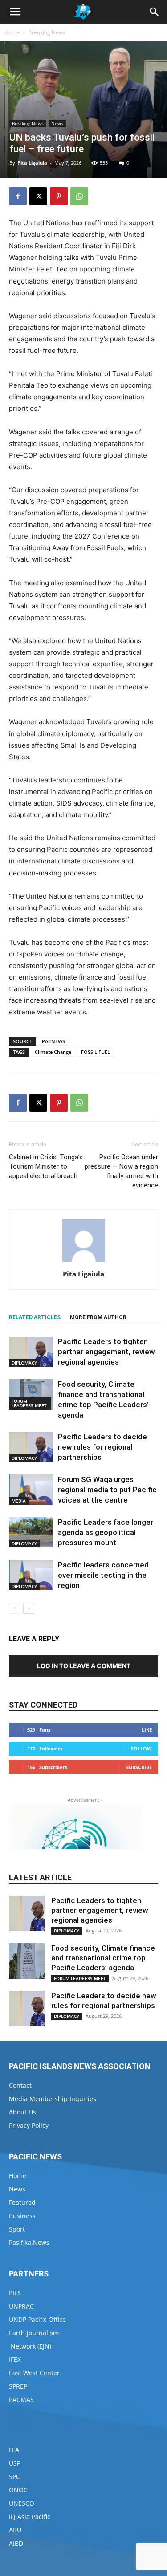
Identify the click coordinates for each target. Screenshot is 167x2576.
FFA (14, 2450)
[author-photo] (84, 1262)
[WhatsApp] (79, 196)
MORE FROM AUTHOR (98, 1317)
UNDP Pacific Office (37, 2319)
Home (12, 32)
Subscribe (139, 1767)
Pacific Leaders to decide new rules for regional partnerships (102, 1447)
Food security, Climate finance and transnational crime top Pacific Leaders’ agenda (103, 1958)
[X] (38, 196)
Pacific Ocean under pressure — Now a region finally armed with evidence (121, 1171)
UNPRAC (21, 2306)
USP (15, 2463)
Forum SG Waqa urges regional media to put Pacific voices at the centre (107, 1490)
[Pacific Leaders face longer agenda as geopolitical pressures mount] (31, 1533)
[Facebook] (18, 196)
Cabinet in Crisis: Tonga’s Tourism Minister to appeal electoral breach (46, 1166)
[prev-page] (14, 1608)
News (57, 123)
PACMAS (21, 2400)
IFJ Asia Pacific (30, 2517)
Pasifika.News (29, 2242)
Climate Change (53, 1052)
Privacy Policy (29, 2125)
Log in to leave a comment (84, 1666)
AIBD (16, 2543)
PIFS (15, 2293)
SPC (14, 2477)
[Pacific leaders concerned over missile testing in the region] (31, 1575)
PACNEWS (53, 1041)
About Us (22, 2112)
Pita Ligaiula (32, 163)
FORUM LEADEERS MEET (29, 1403)
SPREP (18, 2386)
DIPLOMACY (24, 1363)
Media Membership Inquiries (53, 2099)
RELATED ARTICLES (35, 1317)
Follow (141, 1748)
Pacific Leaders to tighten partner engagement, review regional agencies (106, 1352)
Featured (22, 2202)
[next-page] (29, 1608)
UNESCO (22, 2503)
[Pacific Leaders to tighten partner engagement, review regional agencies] (31, 1352)
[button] (15, 12)
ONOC (18, 2490)
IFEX (15, 2359)
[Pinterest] (59, 196)
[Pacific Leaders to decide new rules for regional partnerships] (31, 1447)
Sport (17, 2229)
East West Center (34, 2373)
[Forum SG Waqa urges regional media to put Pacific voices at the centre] (31, 1490)
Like (147, 1730)
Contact (20, 2085)
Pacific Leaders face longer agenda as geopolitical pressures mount (106, 1532)
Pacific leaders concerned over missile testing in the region (103, 1575)
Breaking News (47, 32)
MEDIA (19, 1501)
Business (22, 2216)
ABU (15, 2530)
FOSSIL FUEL (96, 1052)
